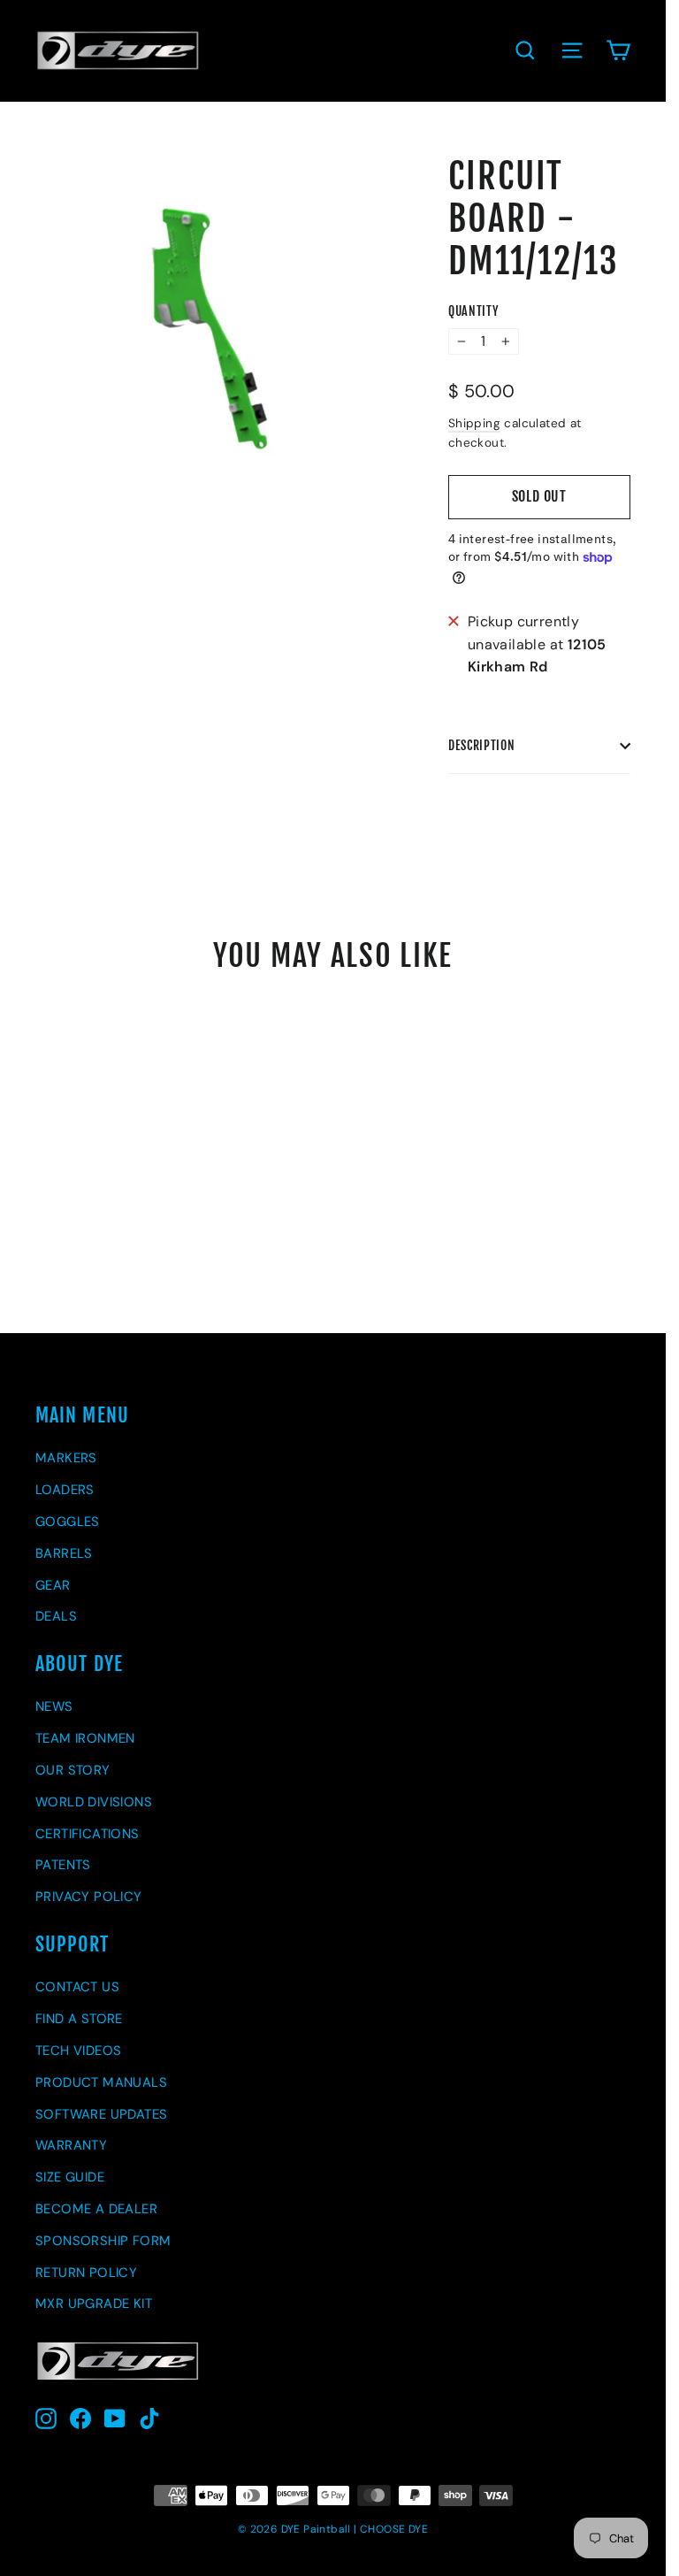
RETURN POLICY (86, 2273)
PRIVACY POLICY (89, 1897)
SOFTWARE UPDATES (101, 2114)
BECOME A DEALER (96, 2209)
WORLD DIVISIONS (94, 1802)
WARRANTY (71, 2145)
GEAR (53, 1585)
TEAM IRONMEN (85, 1738)
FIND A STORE (79, 2019)
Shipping (474, 423)
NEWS (54, 1706)
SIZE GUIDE (70, 2177)
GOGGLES (68, 1522)
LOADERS (65, 1490)
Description (482, 745)
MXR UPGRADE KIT (94, 2304)
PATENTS (63, 1865)
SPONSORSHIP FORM (103, 2241)
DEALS (56, 1616)
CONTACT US (77, 1987)
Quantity (473, 311)
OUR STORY (73, 1770)
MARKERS (66, 1458)
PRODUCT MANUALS (101, 2082)
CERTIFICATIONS (88, 1834)
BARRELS (64, 1553)
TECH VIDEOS (78, 2051)
